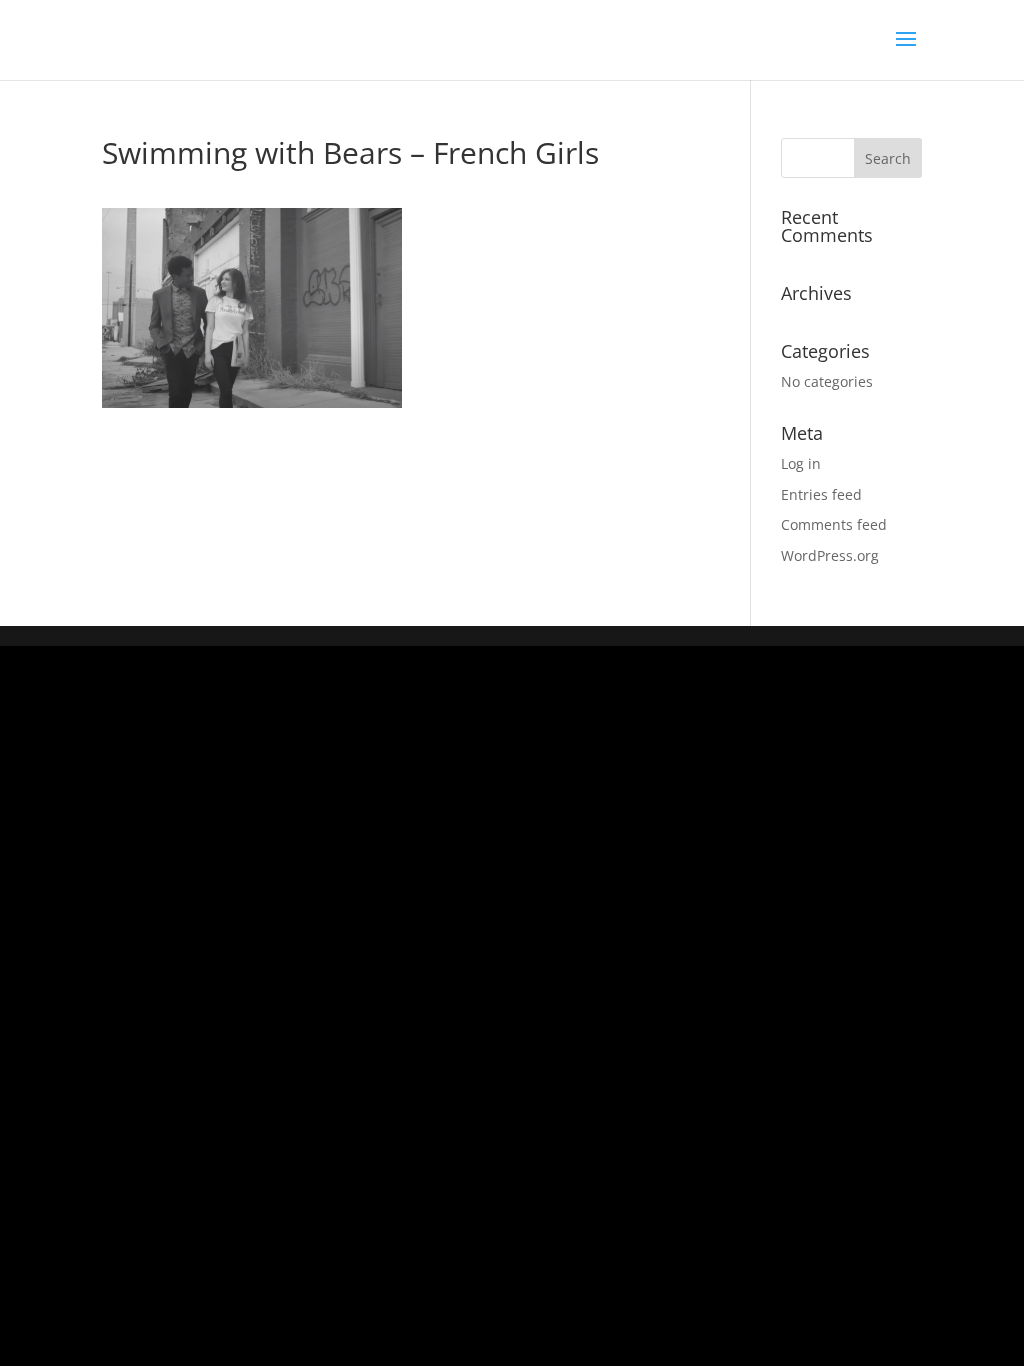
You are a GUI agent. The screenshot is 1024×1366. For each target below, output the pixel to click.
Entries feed (821, 494)
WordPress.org (830, 555)
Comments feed (834, 524)
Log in (801, 463)
